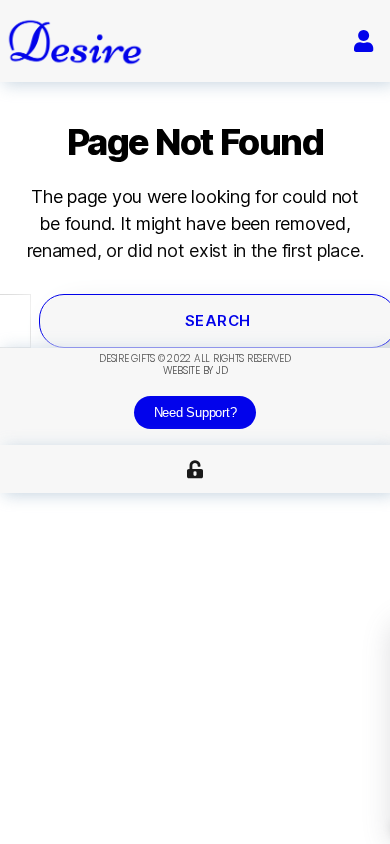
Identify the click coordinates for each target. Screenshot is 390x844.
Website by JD (195, 370)
